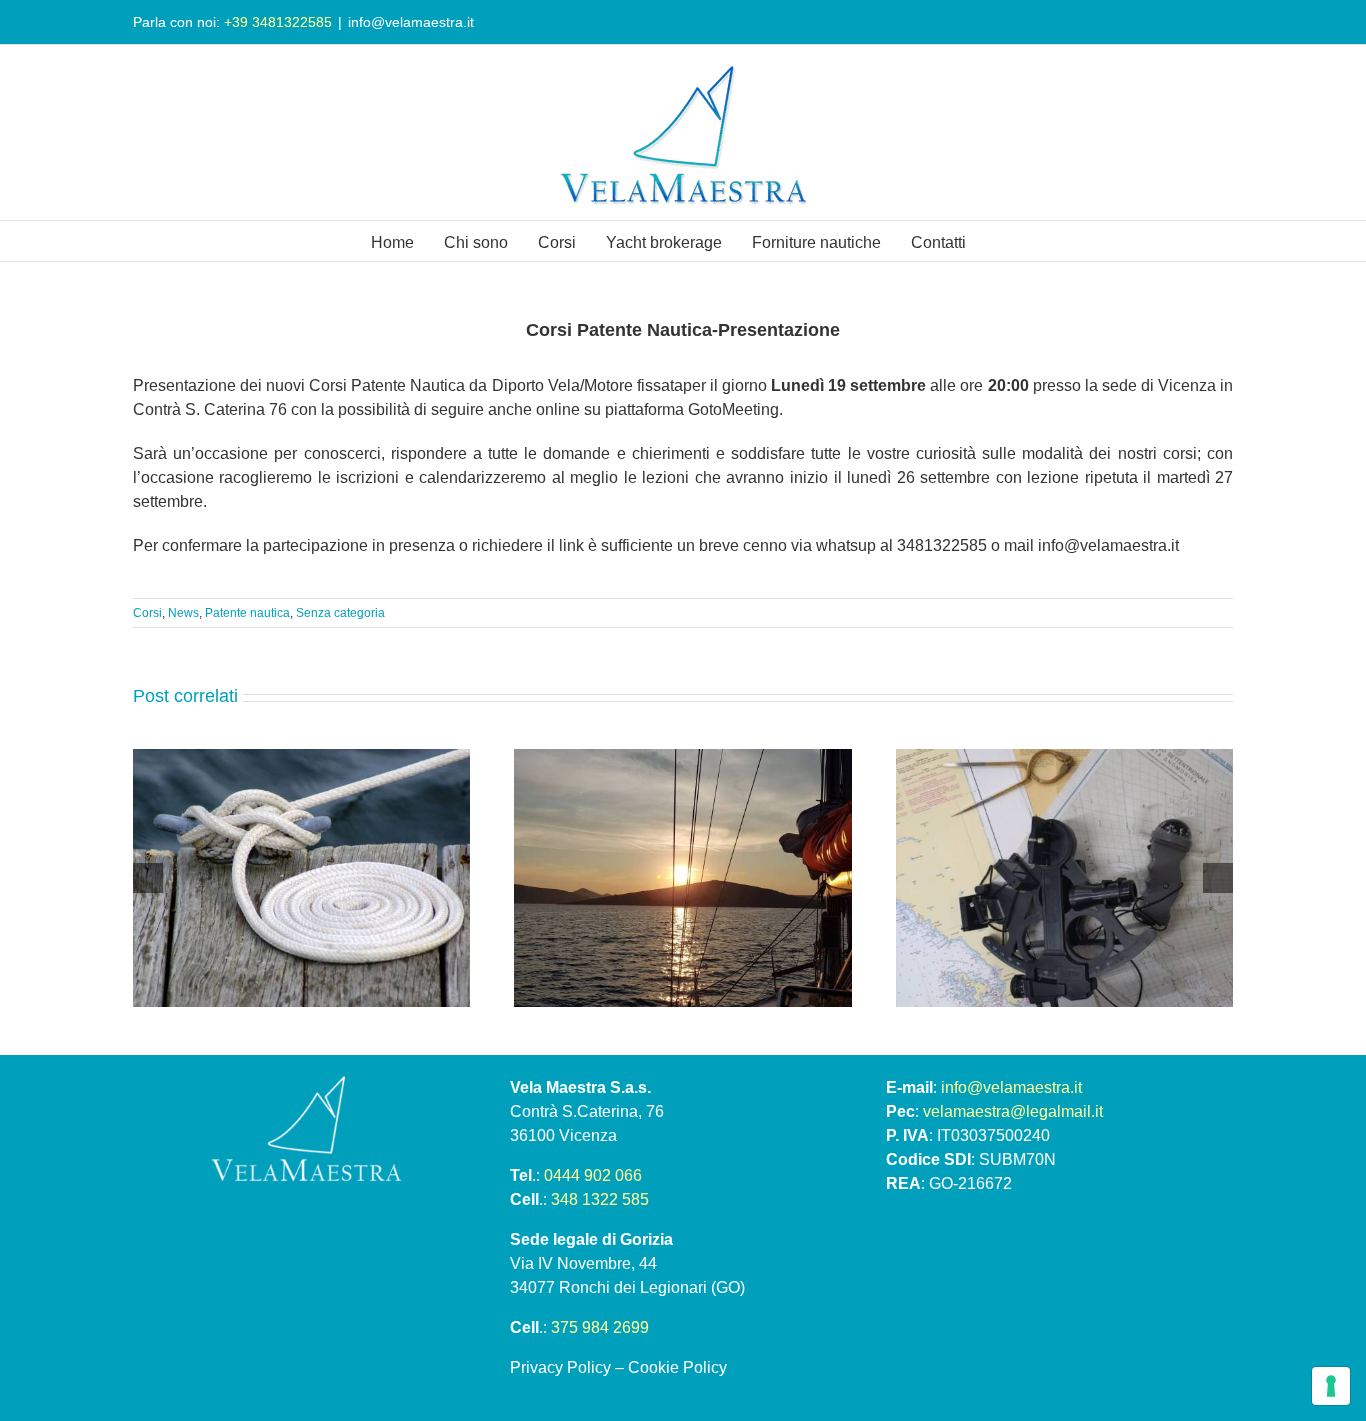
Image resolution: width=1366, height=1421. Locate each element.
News (183, 613)
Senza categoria (340, 613)
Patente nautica (247, 613)
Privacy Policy (560, 1367)
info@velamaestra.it (411, 22)
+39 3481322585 (278, 22)
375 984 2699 (600, 1327)
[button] (148, 878)
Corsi (147, 613)
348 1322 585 (600, 1199)
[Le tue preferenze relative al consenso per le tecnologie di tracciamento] (1331, 1386)
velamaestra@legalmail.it (1013, 1111)
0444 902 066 (593, 1175)
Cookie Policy (677, 1367)
